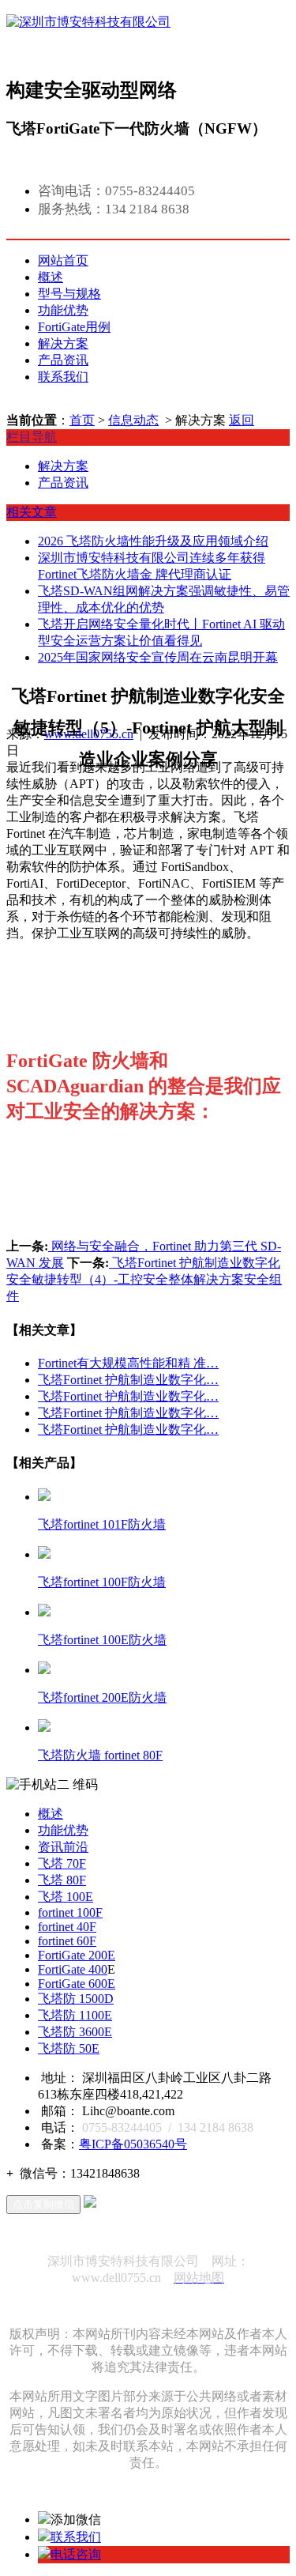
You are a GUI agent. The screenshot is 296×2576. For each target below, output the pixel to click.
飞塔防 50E (69, 2048)
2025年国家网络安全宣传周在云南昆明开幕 (158, 657)
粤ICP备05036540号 (133, 2144)
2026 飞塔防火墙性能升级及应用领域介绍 (153, 541)
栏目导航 (32, 437)
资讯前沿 (63, 1847)
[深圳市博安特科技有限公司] (88, 38)
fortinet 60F (67, 1941)
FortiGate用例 (74, 327)
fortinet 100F (70, 1912)
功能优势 (63, 310)
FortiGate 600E (77, 1984)
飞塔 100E (66, 1897)
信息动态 (133, 420)
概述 (51, 277)
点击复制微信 (43, 2204)
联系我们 (63, 377)
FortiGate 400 (73, 1969)
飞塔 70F (62, 1863)
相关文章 (32, 512)
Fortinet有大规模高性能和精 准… (128, 1363)
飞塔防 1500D (76, 1999)
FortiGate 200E (77, 1955)
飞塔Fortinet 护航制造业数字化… (128, 1380)
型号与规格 (69, 294)
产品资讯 (63, 360)
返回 (242, 420)
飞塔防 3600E (75, 2032)
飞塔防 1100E (75, 2015)
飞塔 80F (62, 1880)
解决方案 (63, 343)
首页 (82, 420)
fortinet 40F (67, 1927)
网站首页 (63, 260)
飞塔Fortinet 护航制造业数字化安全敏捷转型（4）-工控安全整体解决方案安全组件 (144, 1279)
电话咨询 (76, 2554)
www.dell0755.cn (89, 734)
